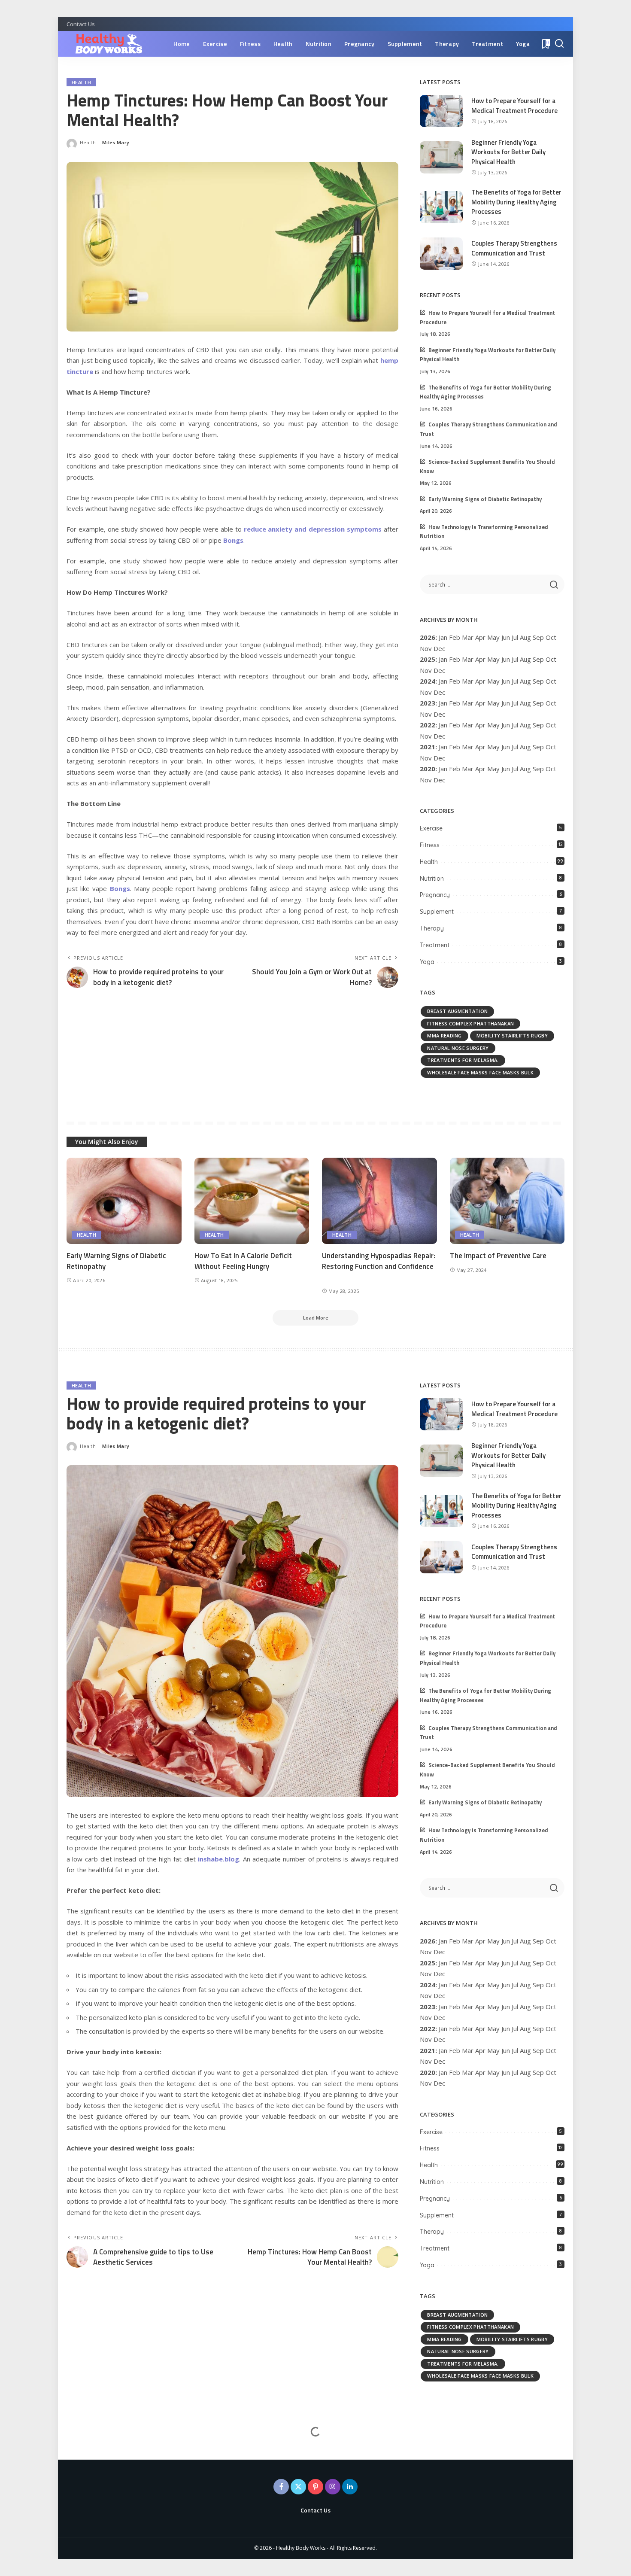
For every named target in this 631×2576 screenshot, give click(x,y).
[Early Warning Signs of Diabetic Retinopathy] (124, 1201)
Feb (455, 637)
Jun (506, 637)
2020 (428, 769)
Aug (525, 659)
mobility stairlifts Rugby (512, 1036)
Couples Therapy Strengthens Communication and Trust (514, 248)
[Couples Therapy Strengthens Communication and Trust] (441, 254)
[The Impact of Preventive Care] (507, 1201)
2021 (428, 747)
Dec (439, 736)
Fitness (430, 845)
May (493, 637)
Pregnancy (435, 895)
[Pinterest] (315, 2487)
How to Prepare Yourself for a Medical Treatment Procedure (514, 106)
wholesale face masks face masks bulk (480, 1072)
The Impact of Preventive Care (498, 1256)
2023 (428, 703)
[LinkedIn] (350, 2487)
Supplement (437, 912)
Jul (515, 637)
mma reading (444, 1036)
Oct (551, 681)
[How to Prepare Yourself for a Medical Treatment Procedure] (441, 111)
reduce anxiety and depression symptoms (313, 529)
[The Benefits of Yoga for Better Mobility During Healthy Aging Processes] (441, 207)
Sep (538, 725)
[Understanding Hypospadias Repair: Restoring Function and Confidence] (379, 1201)
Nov (426, 692)
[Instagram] (333, 2487)
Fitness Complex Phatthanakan (470, 1023)
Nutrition (432, 879)
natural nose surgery (458, 1048)
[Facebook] (281, 2487)
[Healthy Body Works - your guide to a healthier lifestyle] (105, 44)
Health (81, 82)
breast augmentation (457, 1011)
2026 (428, 637)
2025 (428, 659)
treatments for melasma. (463, 1060)
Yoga (427, 962)
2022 (428, 725)
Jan (443, 637)
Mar (468, 637)
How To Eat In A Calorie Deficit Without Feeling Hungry (243, 1261)
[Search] (559, 44)
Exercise (431, 828)
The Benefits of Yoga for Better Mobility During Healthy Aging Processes (516, 202)
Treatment (435, 945)
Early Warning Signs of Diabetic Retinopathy (485, 499)
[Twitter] (298, 2487)
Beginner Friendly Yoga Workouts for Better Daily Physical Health (508, 152)
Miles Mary (116, 142)
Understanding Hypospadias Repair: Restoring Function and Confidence (379, 1261)
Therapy (432, 928)
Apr (480, 637)
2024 (428, 681)
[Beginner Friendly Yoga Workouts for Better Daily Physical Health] (441, 157)
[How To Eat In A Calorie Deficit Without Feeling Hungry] (252, 1201)
